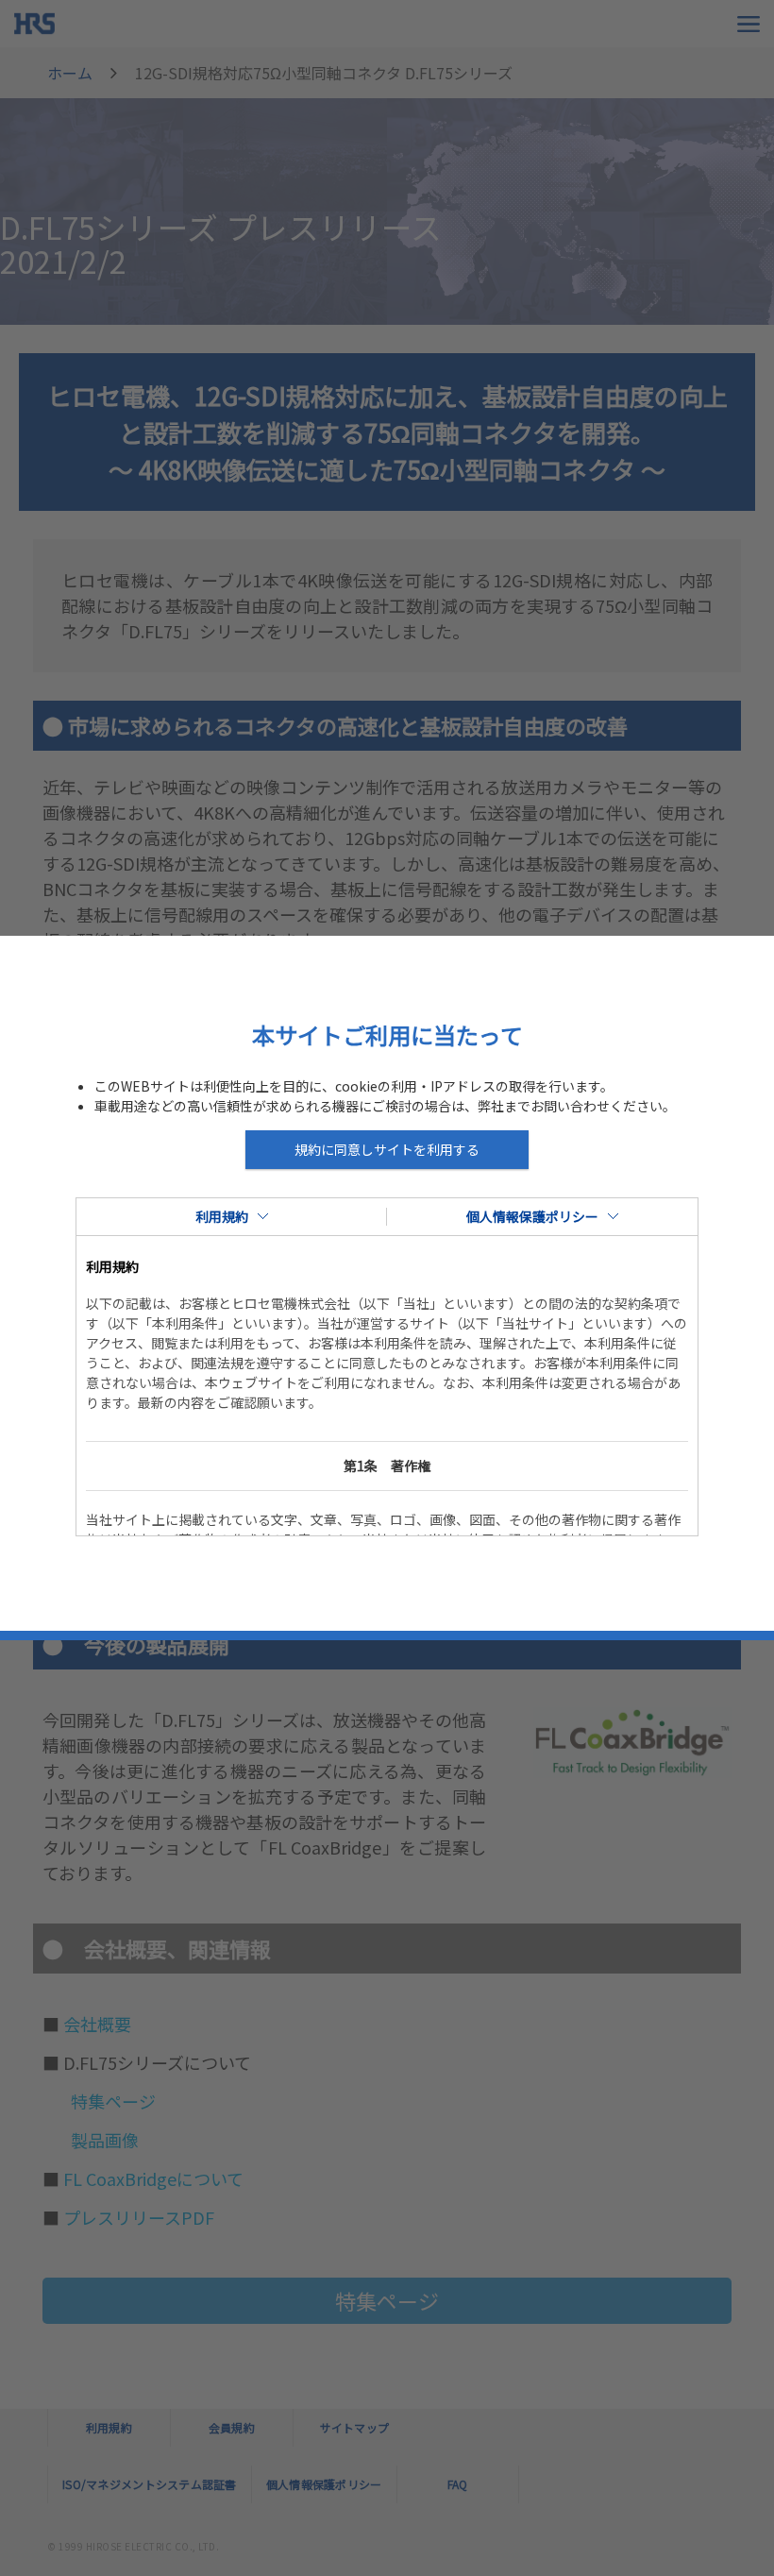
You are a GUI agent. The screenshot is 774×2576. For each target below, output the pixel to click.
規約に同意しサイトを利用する (387, 1149)
